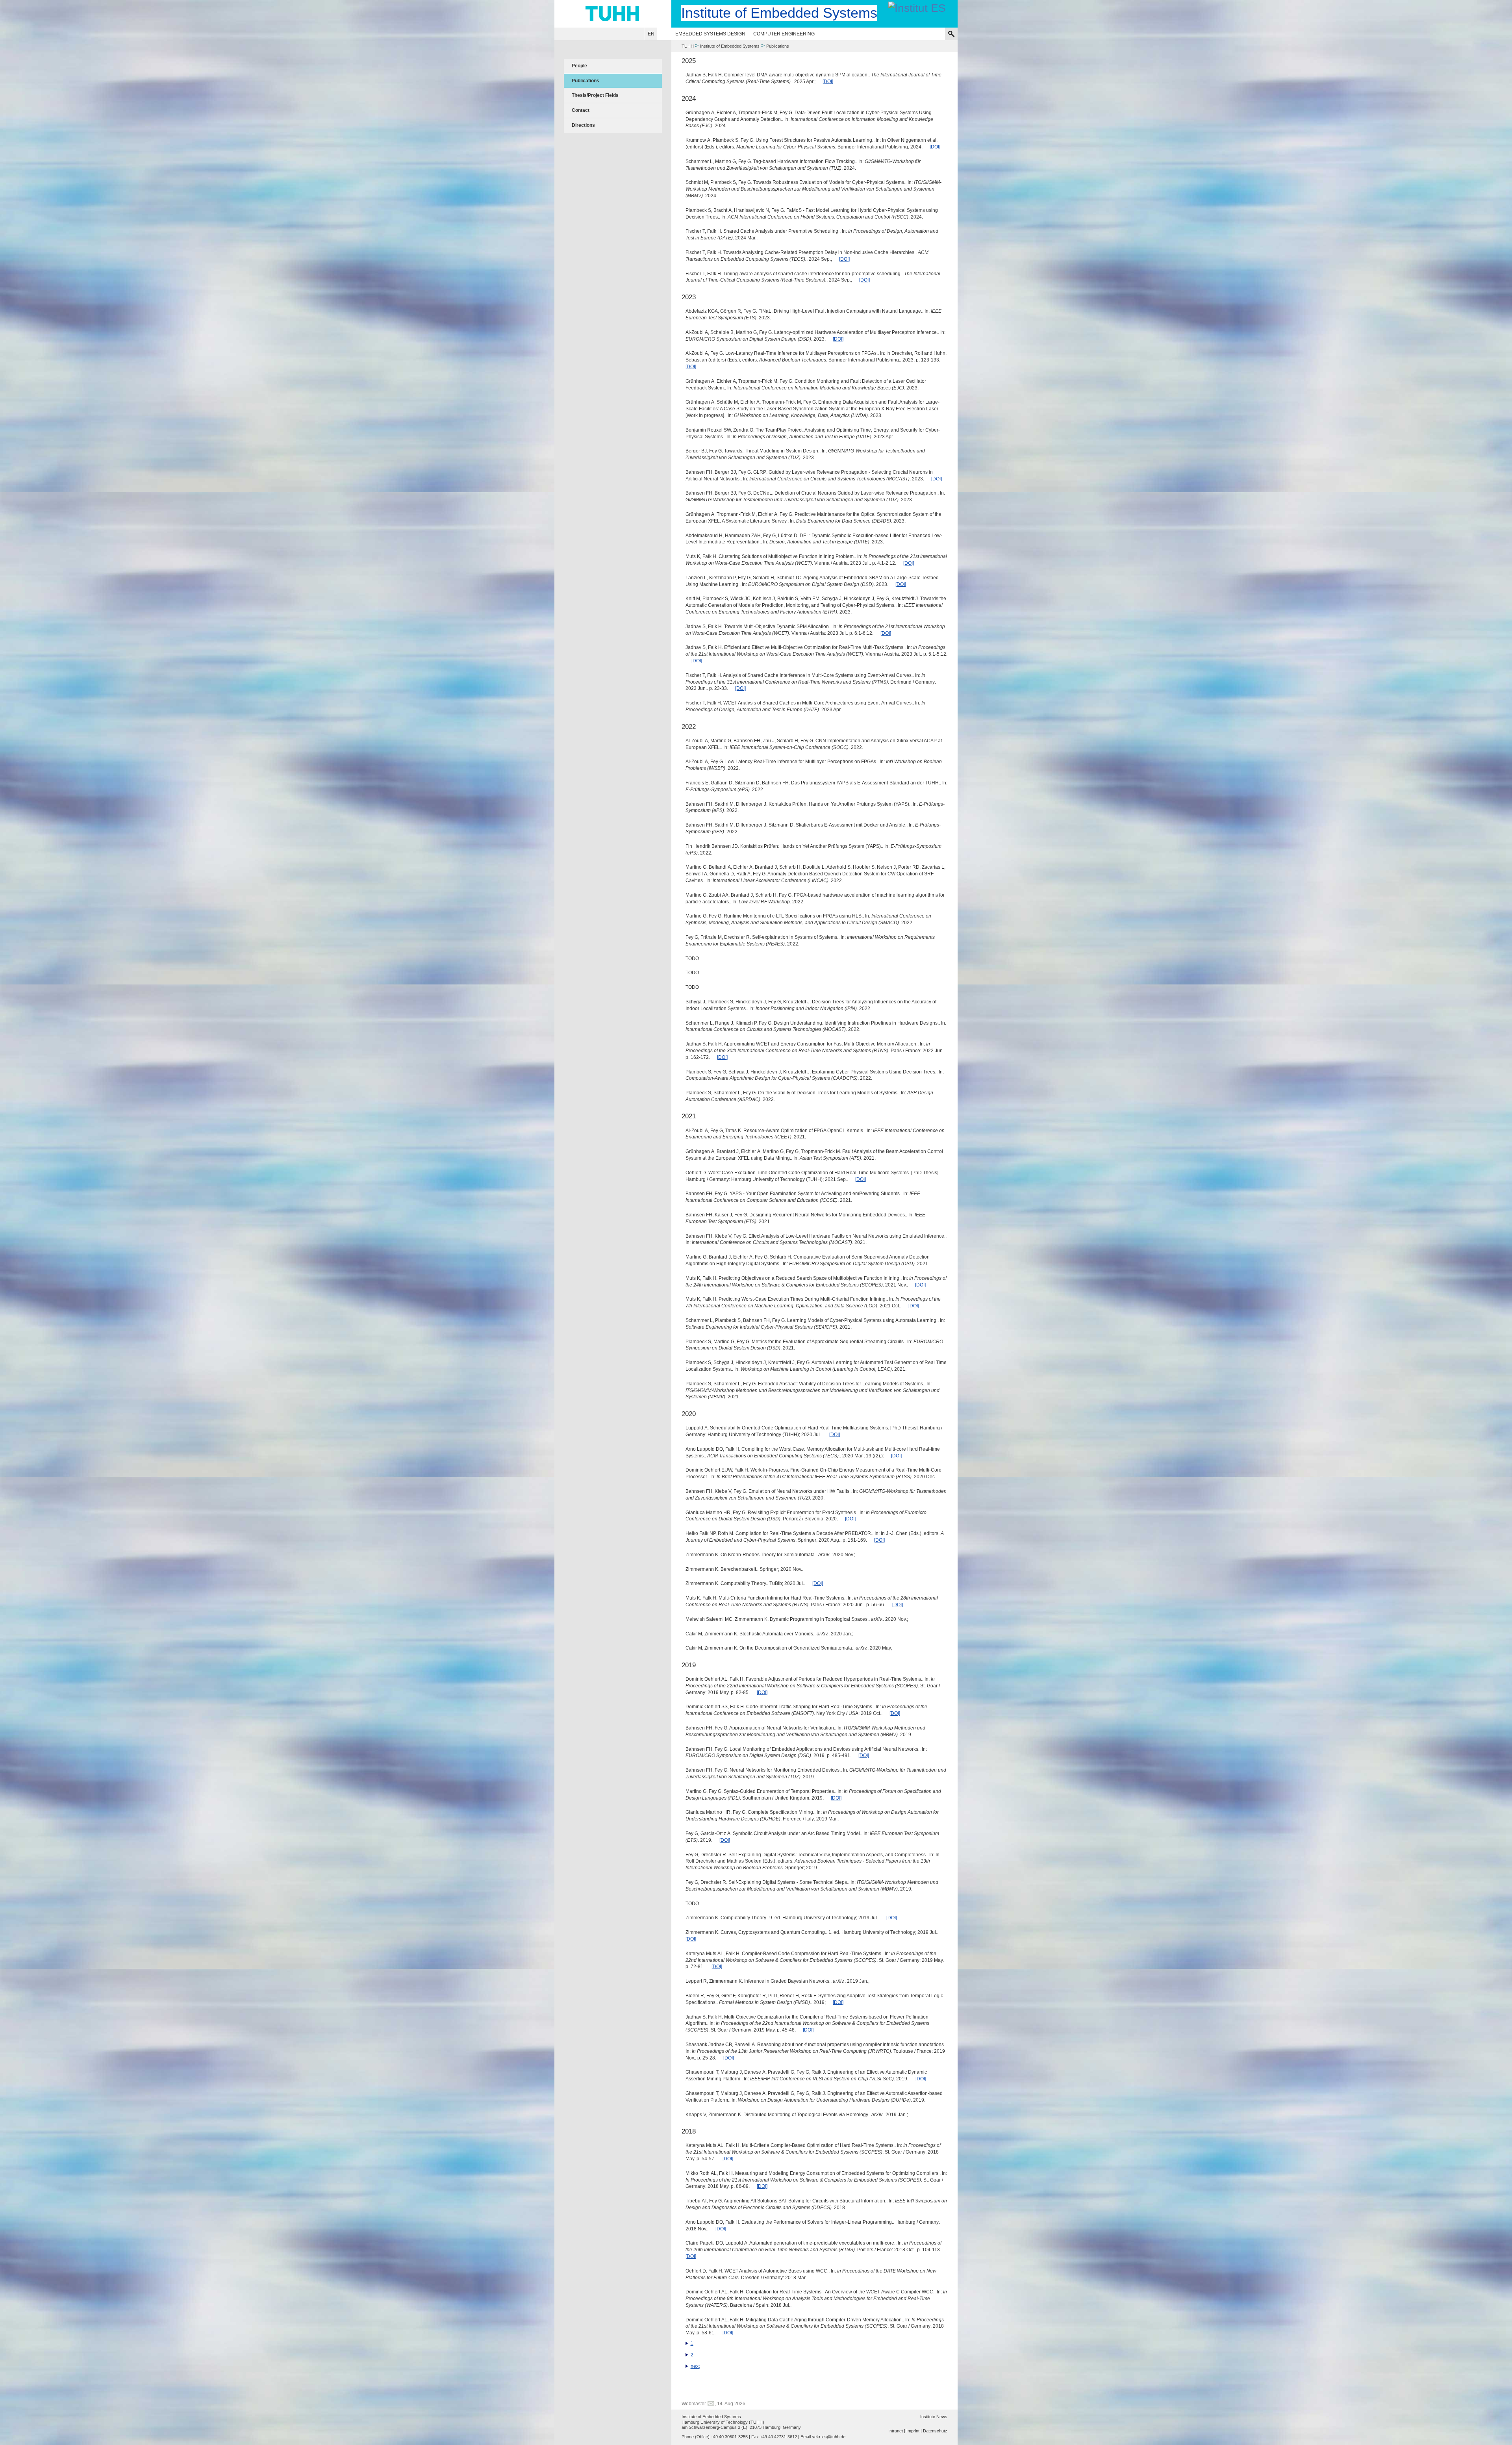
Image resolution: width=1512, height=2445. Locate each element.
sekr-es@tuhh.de (829, 2437)
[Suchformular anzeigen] (951, 34)
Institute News (934, 2417)
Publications (586, 81)
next (695, 2366)
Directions (583, 125)
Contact (581, 110)
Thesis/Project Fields (595, 95)
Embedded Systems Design (710, 34)
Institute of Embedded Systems (730, 46)
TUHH (688, 46)
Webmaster (694, 2404)
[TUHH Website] (613, 14)
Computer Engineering (784, 34)
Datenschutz (935, 2431)
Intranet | (897, 2431)
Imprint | (914, 2431)
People (579, 66)
